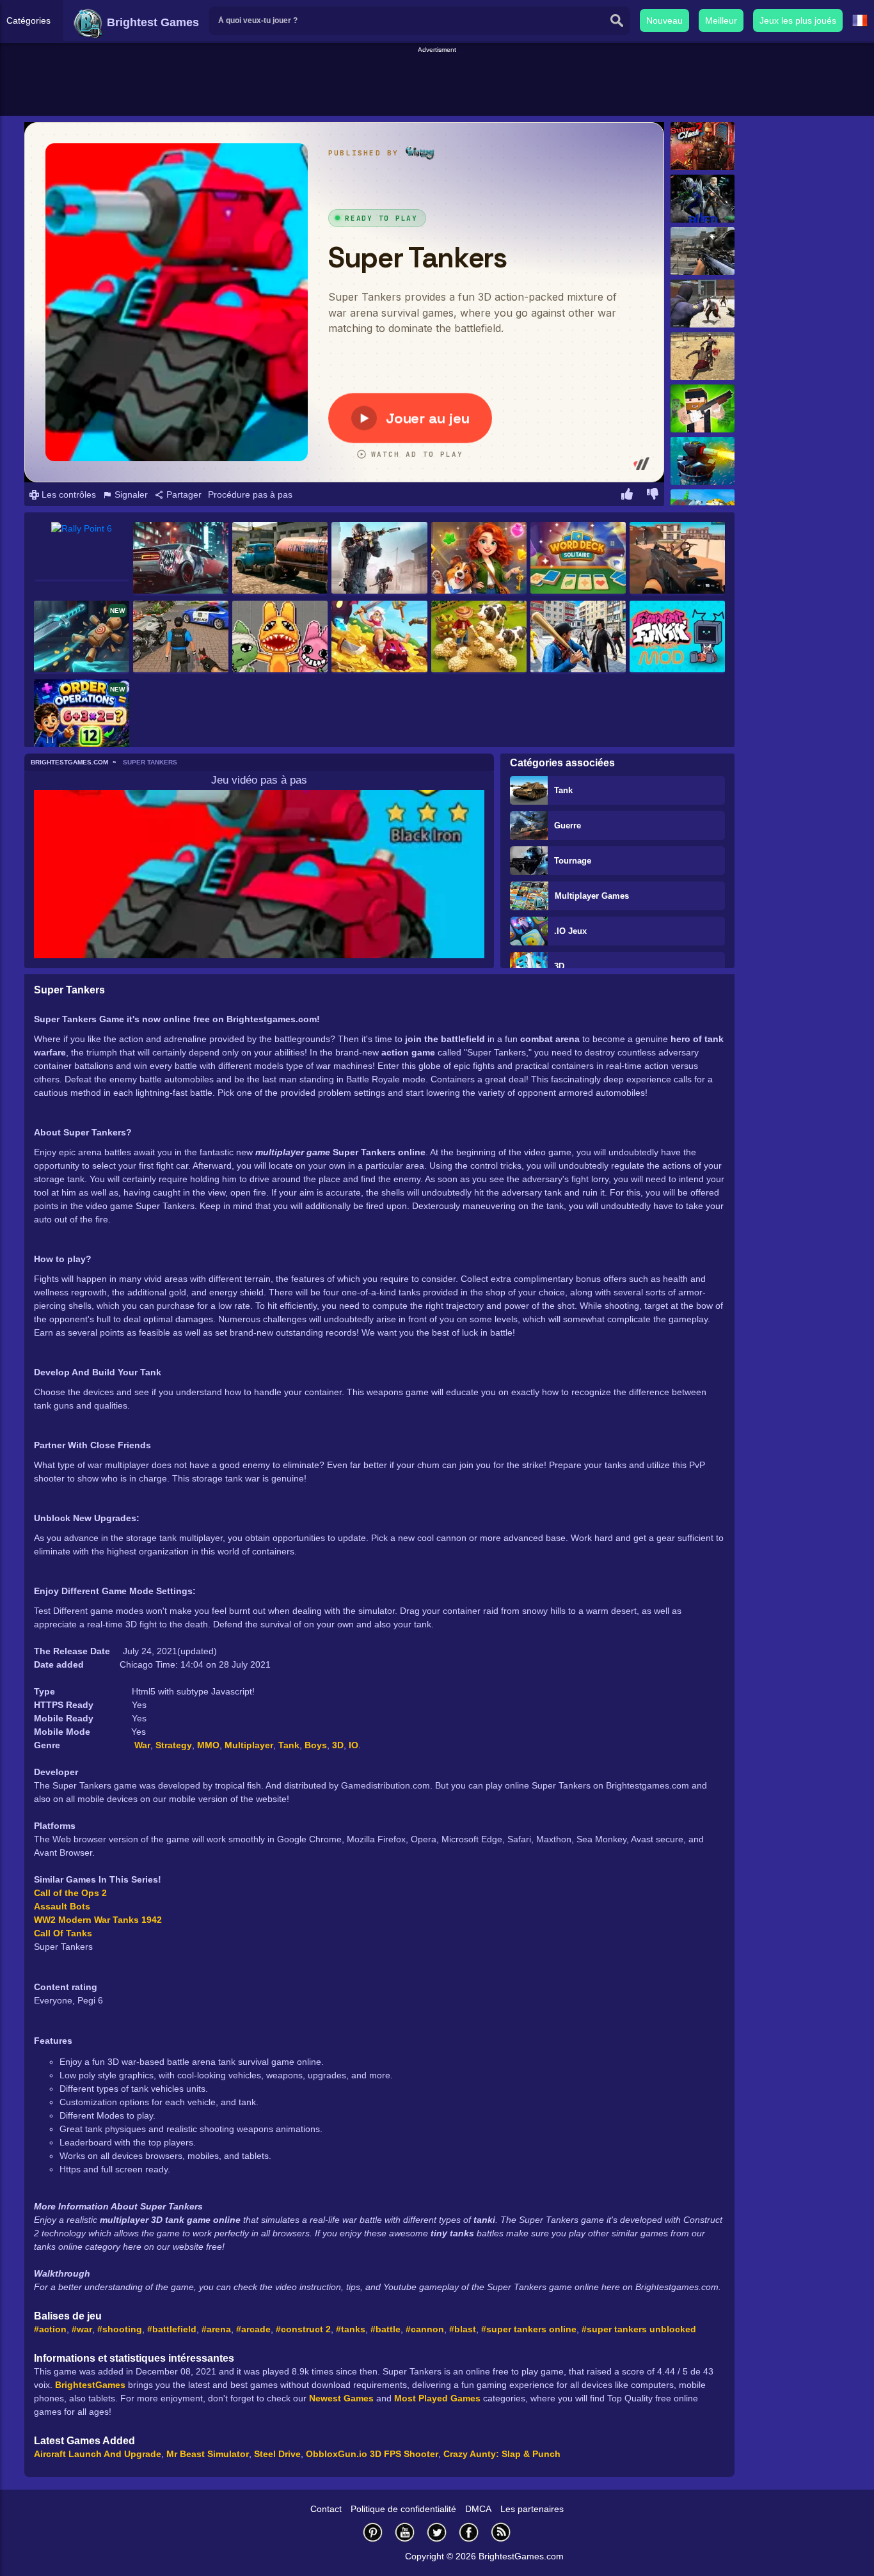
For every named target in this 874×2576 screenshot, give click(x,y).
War (142, 1745)
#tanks (351, 2329)
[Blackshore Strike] (677, 559)
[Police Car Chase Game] (181, 637)
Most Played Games (437, 2398)
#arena (216, 2329)
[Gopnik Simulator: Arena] (578, 637)
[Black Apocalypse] (703, 356)
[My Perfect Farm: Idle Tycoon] (479, 637)
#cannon (425, 2329)
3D (559, 966)
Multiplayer (249, 1745)
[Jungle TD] (703, 461)
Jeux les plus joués (798, 20)
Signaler (130, 494)
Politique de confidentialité (403, 2509)
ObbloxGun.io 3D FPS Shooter (372, 2454)
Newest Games (341, 2398)
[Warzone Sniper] (703, 251)
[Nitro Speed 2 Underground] (181, 559)
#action (50, 2329)
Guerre (568, 826)
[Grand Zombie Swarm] (703, 304)
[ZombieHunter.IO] (703, 408)
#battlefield (172, 2329)
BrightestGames (90, 2385)
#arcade (253, 2329)
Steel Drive (277, 2454)
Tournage (573, 861)
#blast (463, 2329)
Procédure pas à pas (250, 494)
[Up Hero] (379, 637)
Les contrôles (68, 494)
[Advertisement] (437, 84)
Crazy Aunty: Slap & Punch (502, 2454)
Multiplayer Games (592, 896)
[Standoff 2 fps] (379, 559)
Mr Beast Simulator (208, 2454)
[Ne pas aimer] (653, 496)
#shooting (120, 2329)
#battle (385, 2329)
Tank (563, 790)
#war (82, 2329)
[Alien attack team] (703, 199)
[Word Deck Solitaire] (578, 559)
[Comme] (627, 496)
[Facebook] (469, 2532)
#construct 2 (303, 2329)
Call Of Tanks (63, 1933)
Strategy (174, 1745)
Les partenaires (532, 2509)
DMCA (478, 2509)
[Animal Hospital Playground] (280, 637)
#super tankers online (529, 2329)
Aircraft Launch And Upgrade (98, 2454)
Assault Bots (62, 1906)
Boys (316, 1745)
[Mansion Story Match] (479, 559)
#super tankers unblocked (639, 2329)
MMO (208, 1745)
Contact (326, 2509)
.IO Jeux (570, 931)
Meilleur (721, 20)
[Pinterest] (373, 2532)
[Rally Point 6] (82, 552)
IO (354, 1745)
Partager (183, 494)
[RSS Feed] (501, 2532)
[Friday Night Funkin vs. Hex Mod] (677, 637)
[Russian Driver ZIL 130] (280, 559)
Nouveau (664, 20)
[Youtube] (405, 2532)
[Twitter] (437, 2532)
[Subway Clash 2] (703, 146)
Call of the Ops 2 (70, 1893)
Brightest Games (151, 22)
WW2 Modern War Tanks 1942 (98, 1920)
